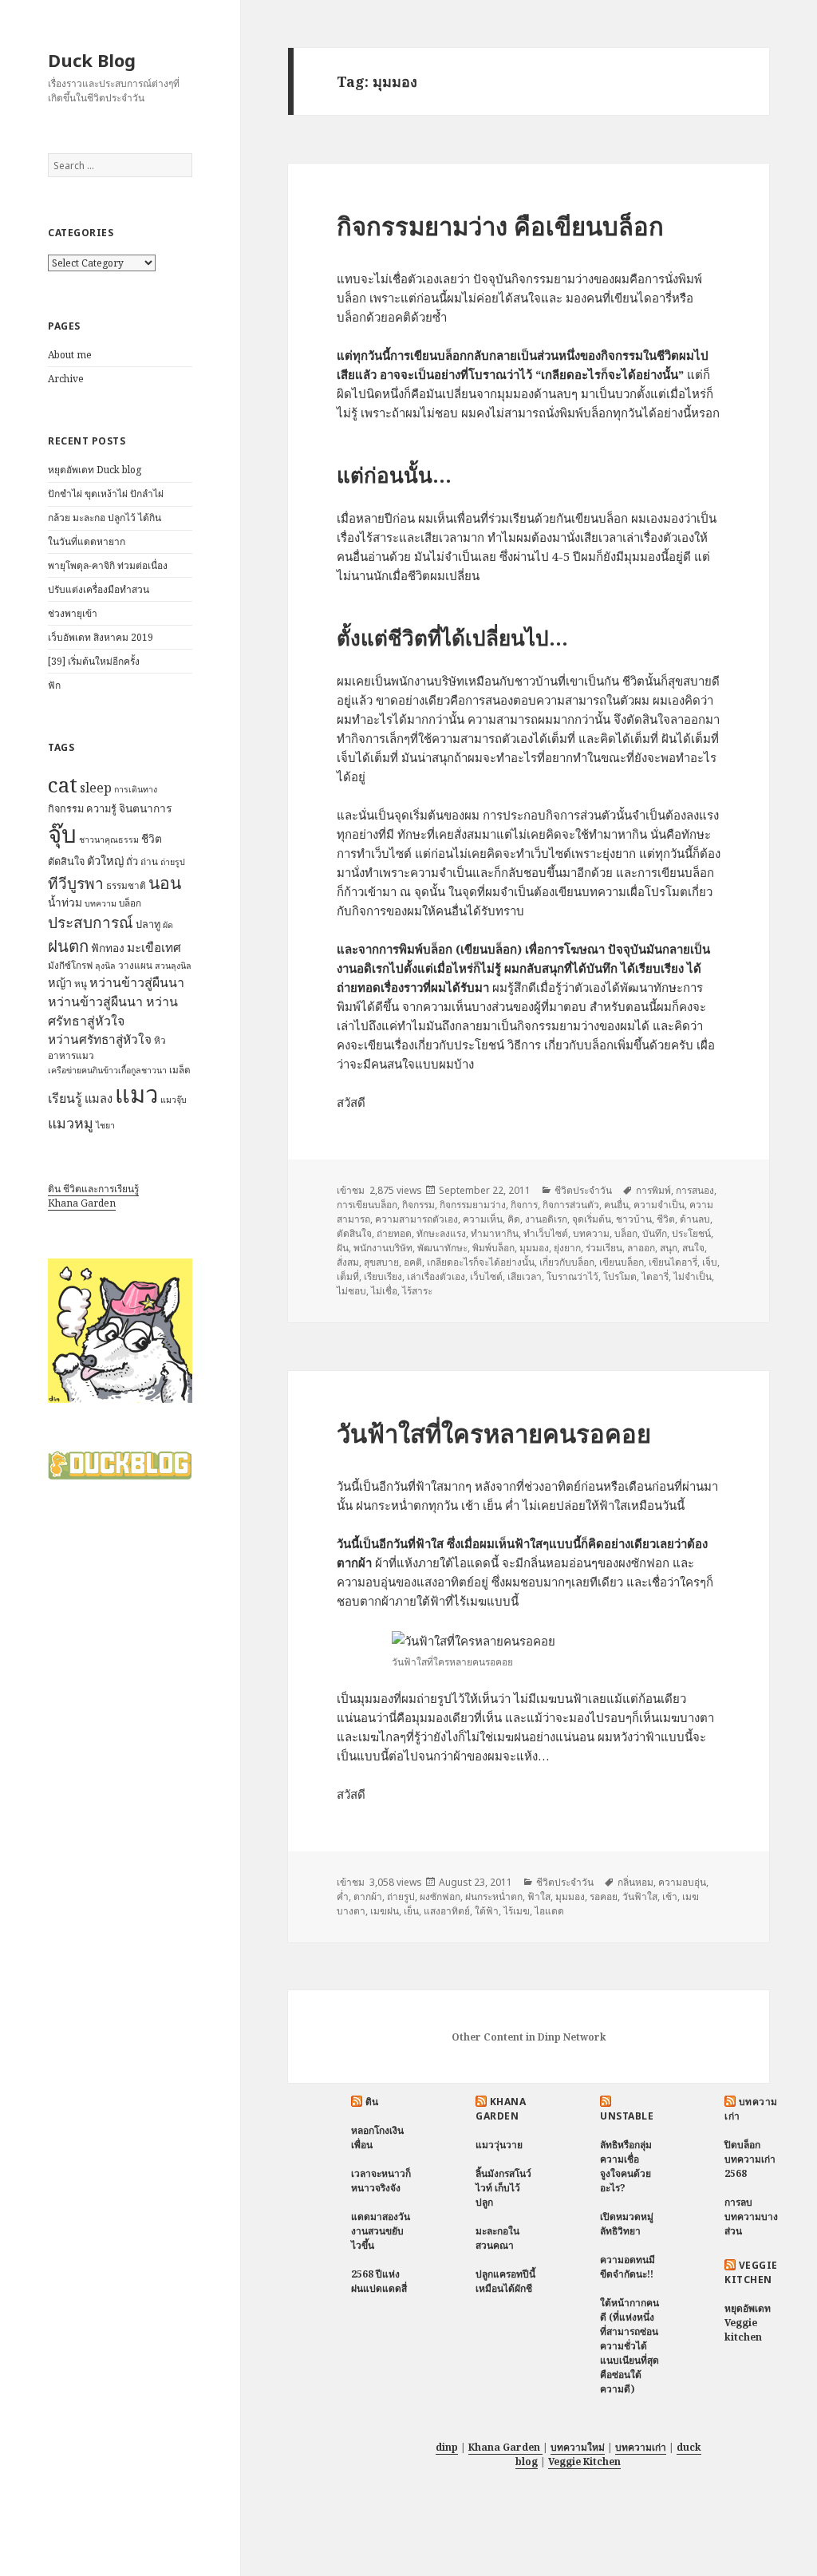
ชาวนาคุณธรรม (109, 840)
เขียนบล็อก (622, 1262)
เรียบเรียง (383, 1276)
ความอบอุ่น (682, 1882)
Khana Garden (82, 1203)
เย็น (411, 1911)
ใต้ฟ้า (487, 1911)
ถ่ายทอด (394, 1233)
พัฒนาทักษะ (442, 1248)
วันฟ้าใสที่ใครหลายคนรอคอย (494, 1433)
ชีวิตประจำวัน (583, 1190)
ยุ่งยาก (567, 1248)
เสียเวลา (525, 1276)
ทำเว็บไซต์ (546, 1233)
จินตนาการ (145, 808)
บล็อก (130, 903)
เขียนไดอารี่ (673, 1262)
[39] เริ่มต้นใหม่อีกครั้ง (94, 661)
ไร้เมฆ (517, 1911)
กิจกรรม (66, 808)
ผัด (168, 925)
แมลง (99, 1098)
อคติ (413, 1262)
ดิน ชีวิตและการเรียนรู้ (93, 1189)
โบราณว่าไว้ (572, 1276)
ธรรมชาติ (126, 885)
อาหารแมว (71, 1055)
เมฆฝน (385, 1911)
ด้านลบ (695, 1219)
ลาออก (641, 1248)
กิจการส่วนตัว (571, 1205)
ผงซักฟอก (440, 1896)
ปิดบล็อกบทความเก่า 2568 (750, 2159)
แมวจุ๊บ (174, 1100)
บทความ (101, 903)
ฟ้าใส (539, 1896)
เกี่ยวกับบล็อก (567, 1262)
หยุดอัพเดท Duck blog (95, 470)
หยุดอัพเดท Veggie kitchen (748, 2323)
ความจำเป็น (659, 1205)
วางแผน (135, 965)
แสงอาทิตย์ (447, 1911)
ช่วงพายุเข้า (73, 613)
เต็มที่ (348, 1276)
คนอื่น (616, 1205)
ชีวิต (152, 838)
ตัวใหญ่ (105, 860)
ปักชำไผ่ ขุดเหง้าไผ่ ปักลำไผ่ (106, 494)
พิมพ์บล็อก (493, 1248)
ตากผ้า (368, 1896)
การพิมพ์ (653, 1190)
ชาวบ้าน (634, 1219)
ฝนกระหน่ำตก (494, 1896)
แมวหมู (71, 1123)
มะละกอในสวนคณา (497, 2238)
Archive (66, 379)
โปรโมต (620, 1276)
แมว (136, 1094)
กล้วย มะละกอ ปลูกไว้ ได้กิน (105, 518)
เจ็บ (710, 1262)
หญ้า (60, 982)
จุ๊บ (62, 834)
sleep (96, 788)
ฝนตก (68, 946)
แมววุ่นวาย (499, 2145)
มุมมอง (534, 1248)
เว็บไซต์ (486, 1276)
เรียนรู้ (65, 1098)
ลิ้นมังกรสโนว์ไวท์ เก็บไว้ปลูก (503, 2188)
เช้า (670, 1896)
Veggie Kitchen (751, 2272)
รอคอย (604, 1896)
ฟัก (54, 685)
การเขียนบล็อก (367, 1205)
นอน (165, 882)
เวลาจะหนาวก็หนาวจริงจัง (381, 2181)
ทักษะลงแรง (441, 1233)
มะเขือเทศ (154, 948)
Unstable (627, 2116)
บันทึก (655, 1233)
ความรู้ (101, 808)
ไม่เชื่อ (384, 1291)
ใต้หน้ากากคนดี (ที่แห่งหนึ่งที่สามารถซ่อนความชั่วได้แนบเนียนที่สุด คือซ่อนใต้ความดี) (630, 2346)
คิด (514, 1219)
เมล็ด (180, 1070)
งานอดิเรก (546, 1219)
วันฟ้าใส (640, 1896)
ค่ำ (343, 1896)
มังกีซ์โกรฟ (70, 965)
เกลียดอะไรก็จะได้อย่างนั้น (481, 1262)
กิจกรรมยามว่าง (473, 1205)
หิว (160, 1040)
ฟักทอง (108, 948)
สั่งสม (348, 1262)
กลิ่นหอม (635, 1882)
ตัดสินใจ (66, 861)
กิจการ (524, 1205)
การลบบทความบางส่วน (751, 2216)
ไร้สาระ (417, 1291)
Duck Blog (92, 60)
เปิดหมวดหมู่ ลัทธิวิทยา (627, 2224)
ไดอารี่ (655, 1276)
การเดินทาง (136, 789)
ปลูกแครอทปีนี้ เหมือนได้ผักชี (505, 2281)
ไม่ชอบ (351, 1291)
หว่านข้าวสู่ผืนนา (137, 982)
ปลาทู (148, 924)
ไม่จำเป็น (693, 1276)
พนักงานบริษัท (383, 1248)
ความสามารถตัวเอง (416, 1219)
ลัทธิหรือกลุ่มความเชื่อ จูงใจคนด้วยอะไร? (626, 2166)
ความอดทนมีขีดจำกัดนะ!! (628, 2267)
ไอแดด (549, 1911)
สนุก (669, 1248)
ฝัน (343, 1248)
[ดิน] (120, 1330)
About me (70, 355)
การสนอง (695, 1190)
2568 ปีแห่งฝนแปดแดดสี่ (379, 2281)
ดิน (372, 2102)
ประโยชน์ (691, 1233)
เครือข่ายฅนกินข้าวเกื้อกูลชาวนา (107, 1070)
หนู (81, 984)
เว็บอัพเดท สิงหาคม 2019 (101, 637)
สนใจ (693, 1248)
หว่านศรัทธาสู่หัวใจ (100, 1039)
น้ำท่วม (65, 902)
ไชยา (105, 1125)
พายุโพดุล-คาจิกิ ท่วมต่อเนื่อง (108, 565)
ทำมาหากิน (495, 1233)
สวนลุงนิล (173, 966)
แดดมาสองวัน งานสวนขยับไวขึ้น (381, 2231)
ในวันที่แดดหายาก (87, 541)
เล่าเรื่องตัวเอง (436, 1276)
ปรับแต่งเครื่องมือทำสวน (99, 589)
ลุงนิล (105, 966)
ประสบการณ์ (91, 923)
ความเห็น (483, 1219)
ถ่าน (149, 861)
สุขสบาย (381, 1262)
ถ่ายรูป (173, 862)
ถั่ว (132, 861)
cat (63, 784)
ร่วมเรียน (604, 1248)
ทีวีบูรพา (76, 883)
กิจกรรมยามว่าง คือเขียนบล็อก (500, 226)
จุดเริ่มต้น (592, 1219)
